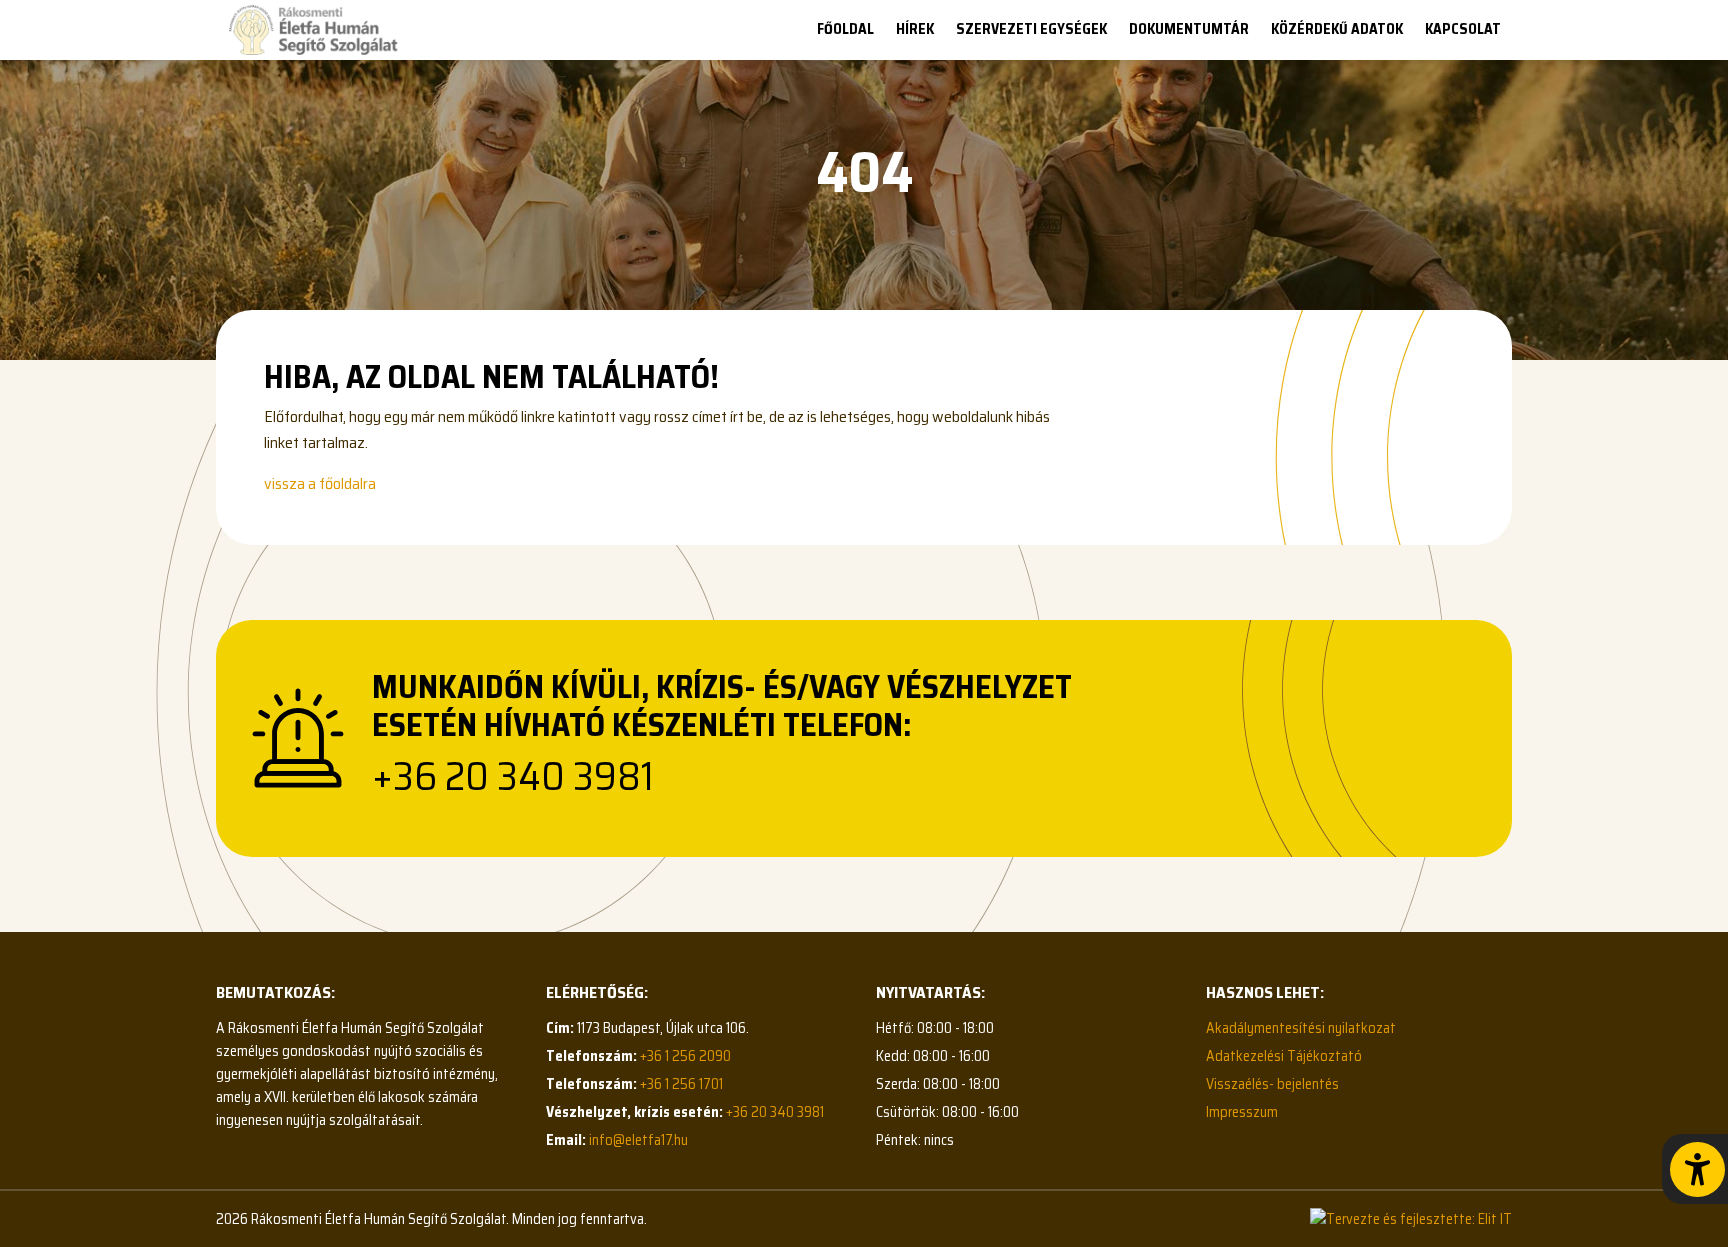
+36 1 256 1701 (681, 1084)
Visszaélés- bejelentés (1272, 1084)
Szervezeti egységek (1031, 29)
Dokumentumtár (1189, 29)
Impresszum (1242, 1112)
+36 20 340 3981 (513, 776)
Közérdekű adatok (1337, 29)
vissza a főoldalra (320, 483)
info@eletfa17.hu (638, 1140)
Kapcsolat (1463, 29)
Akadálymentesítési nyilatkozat (1301, 1028)
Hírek (915, 29)
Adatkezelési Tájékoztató (1284, 1056)
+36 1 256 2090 (685, 1056)
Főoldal (845, 29)
